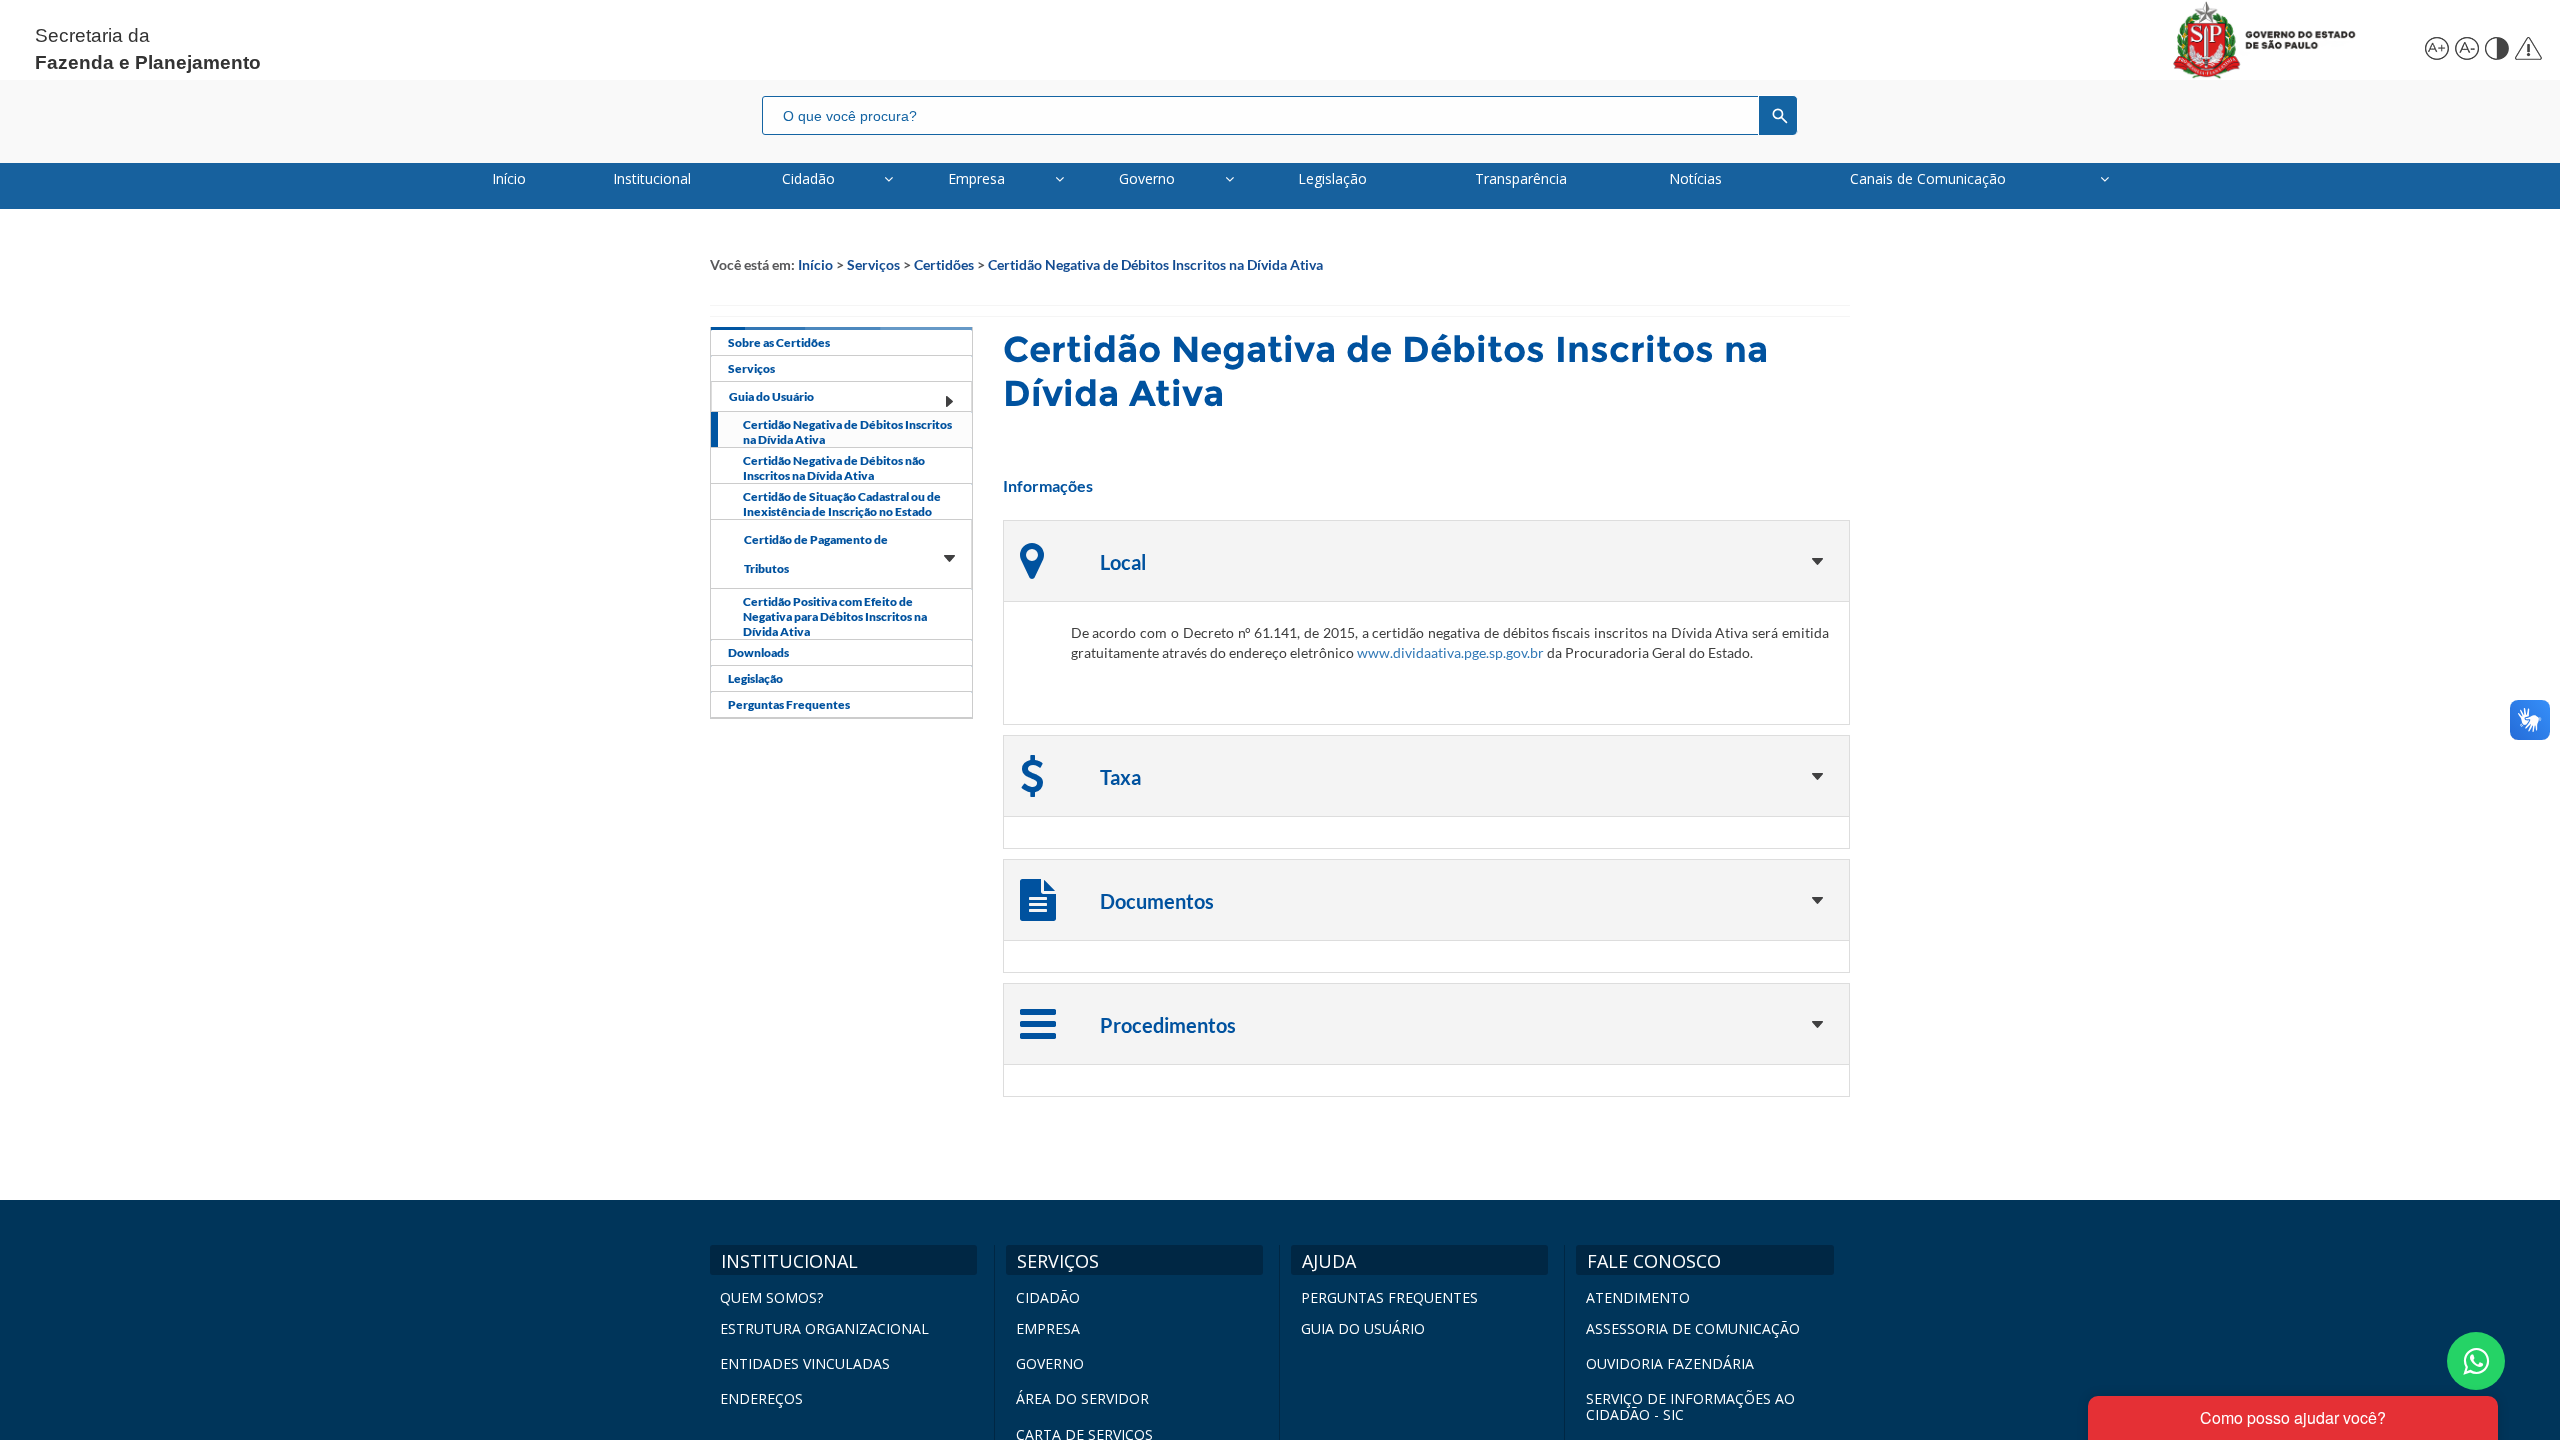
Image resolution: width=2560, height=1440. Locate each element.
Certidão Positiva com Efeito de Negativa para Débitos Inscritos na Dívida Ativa (835, 616)
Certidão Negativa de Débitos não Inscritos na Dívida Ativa (834, 468)
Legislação (755, 678)
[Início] (2287, 40)
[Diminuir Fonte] (2465, 45)
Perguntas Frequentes (789, 704)
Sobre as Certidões (779, 342)
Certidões (944, 264)
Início (815, 264)
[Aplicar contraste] (2495, 45)
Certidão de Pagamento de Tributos (816, 554)
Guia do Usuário (771, 396)
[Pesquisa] (1778, 115)
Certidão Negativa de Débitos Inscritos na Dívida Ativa (1155, 264)
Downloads (758, 652)
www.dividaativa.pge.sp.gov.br (1450, 652)
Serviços (873, 264)
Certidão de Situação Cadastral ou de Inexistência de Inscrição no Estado (842, 504)
